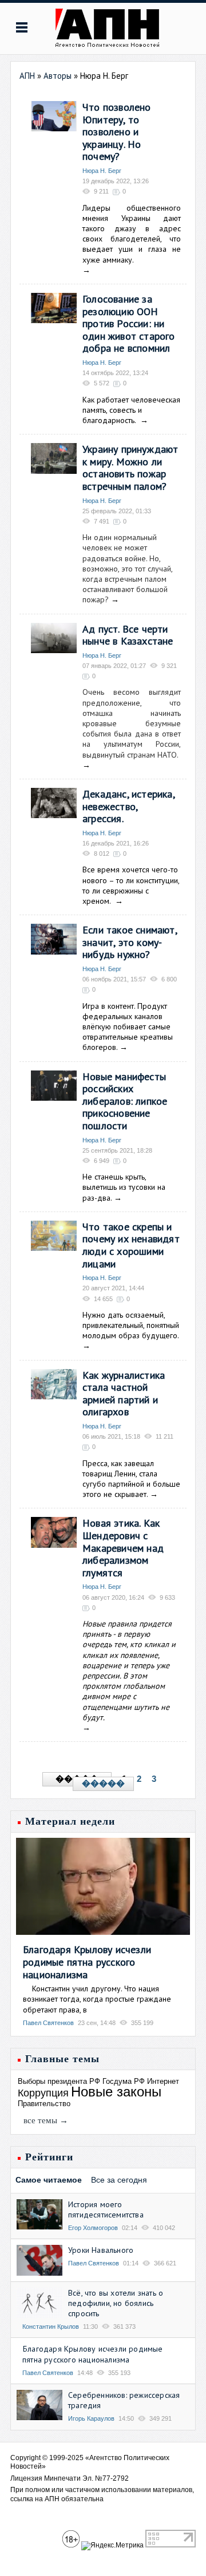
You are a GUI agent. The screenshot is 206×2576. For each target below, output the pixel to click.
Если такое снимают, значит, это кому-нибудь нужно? (130, 942)
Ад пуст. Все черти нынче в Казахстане (128, 635)
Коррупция (43, 2093)
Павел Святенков (48, 2023)
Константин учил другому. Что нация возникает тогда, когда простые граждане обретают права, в (97, 1999)
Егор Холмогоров (93, 2228)
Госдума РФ (124, 2081)
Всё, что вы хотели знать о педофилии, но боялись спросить (116, 2303)
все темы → (46, 2120)
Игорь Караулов (91, 2418)
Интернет (163, 2081)
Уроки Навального (101, 2250)
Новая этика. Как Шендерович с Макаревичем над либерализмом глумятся (123, 1547)
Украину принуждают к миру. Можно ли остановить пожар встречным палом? (130, 468)
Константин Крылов (51, 2327)
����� (103, 1784)
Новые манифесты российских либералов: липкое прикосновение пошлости (125, 1101)
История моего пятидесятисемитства (106, 2209)
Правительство (44, 2104)
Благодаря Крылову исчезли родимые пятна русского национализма (87, 1962)
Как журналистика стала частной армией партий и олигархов (124, 1394)
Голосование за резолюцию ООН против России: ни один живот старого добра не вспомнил (129, 323)
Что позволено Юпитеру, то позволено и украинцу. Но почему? (117, 132)
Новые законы (116, 2092)
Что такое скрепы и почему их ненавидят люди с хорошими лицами (131, 1245)
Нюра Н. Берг (102, 171)
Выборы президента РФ (59, 2081)
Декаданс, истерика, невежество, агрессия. (128, 806)
